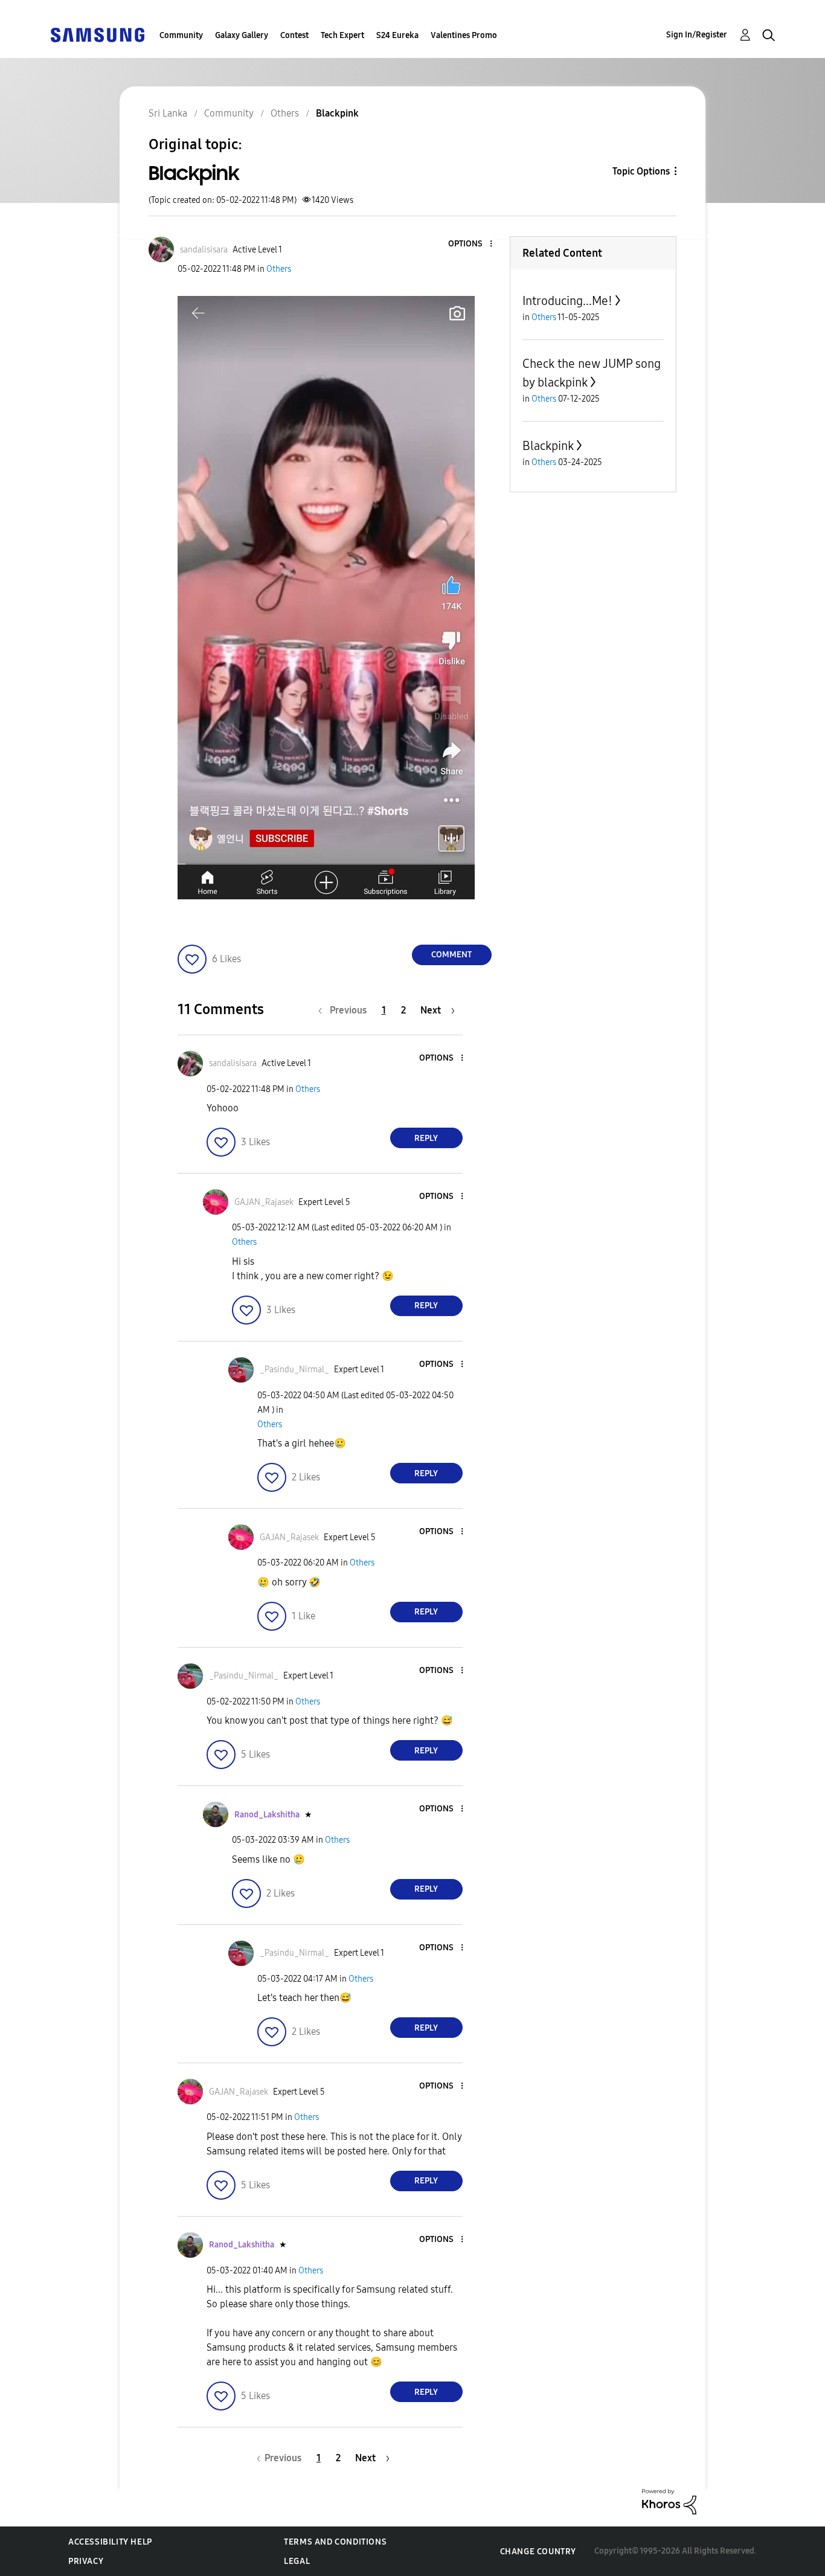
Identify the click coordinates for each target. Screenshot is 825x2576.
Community (181, 35)
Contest (294, 35)
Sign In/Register (697, 35)
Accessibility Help (110, 2542)
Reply (426, 1138)
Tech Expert (342, 35)
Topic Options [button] (641, 171)
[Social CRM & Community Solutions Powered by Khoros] (669, 2501)
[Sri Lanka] (97, 34)
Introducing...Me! (567, 301)
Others (279, 269)
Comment (451, 955)
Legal (297, 2561)
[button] (470, 244)
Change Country (538, 2552)
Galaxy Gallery (242, 35)
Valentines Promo (464, 35)
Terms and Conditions (335, 2542)
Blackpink (548, 446)
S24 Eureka (397, 35)
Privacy (86, 2561)
